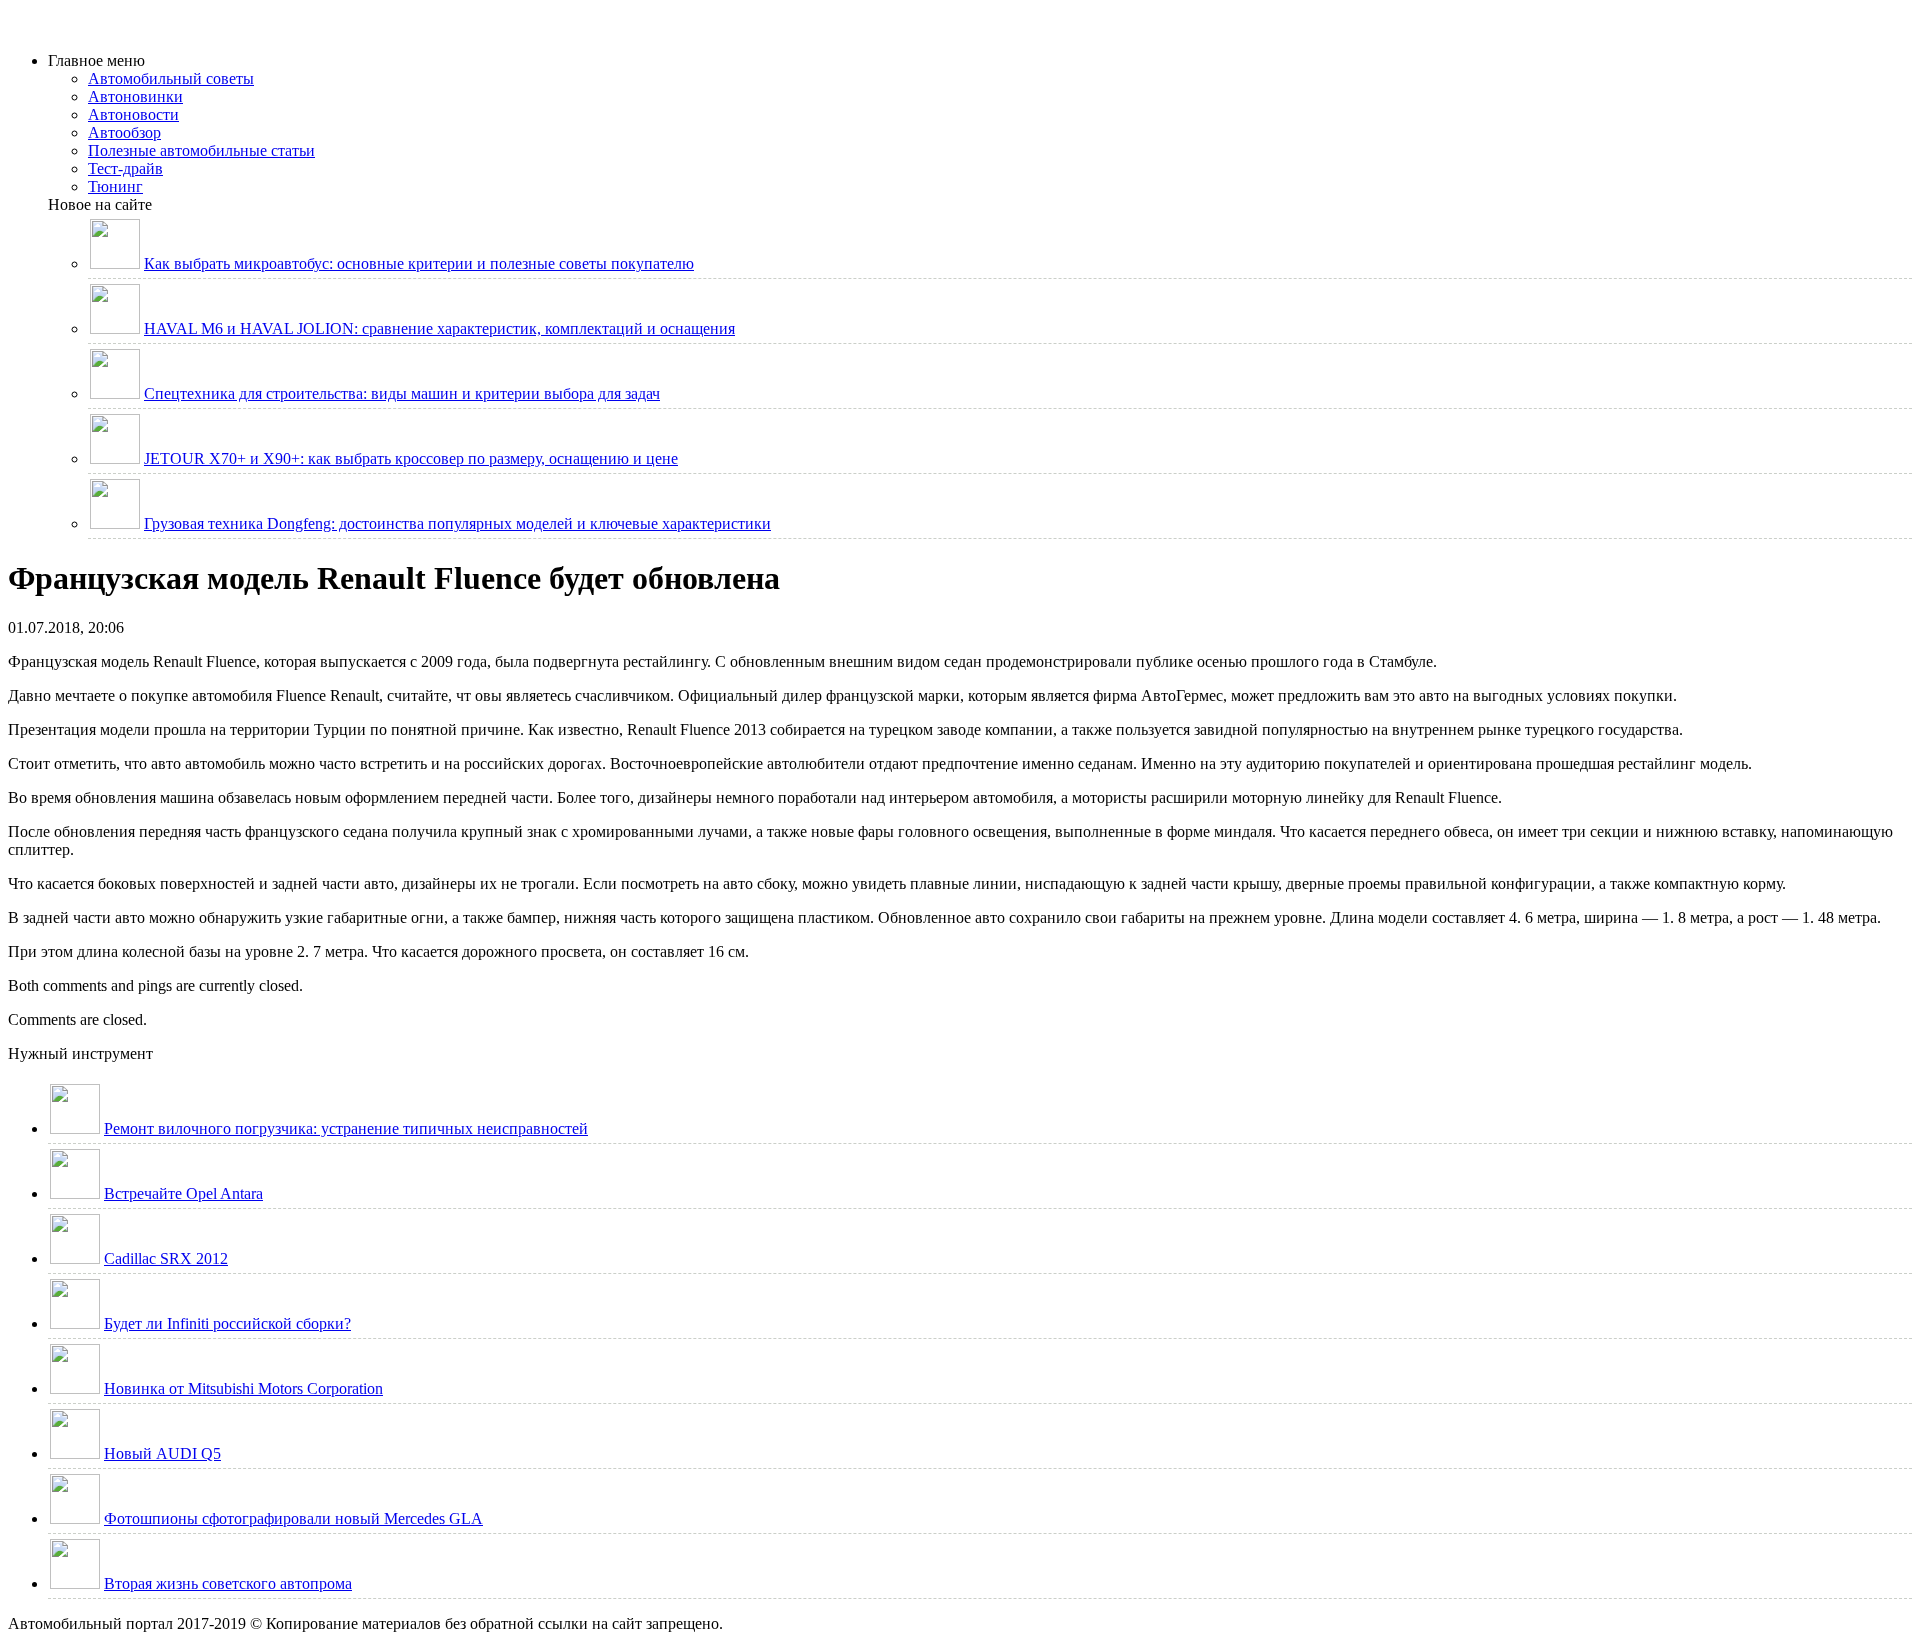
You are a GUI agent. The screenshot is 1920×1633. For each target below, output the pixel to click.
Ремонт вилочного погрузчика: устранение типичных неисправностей (346, 1128)
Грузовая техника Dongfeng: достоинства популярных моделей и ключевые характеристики (457, 523)
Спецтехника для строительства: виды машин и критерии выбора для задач (402, 393)
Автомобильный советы (171, 78)
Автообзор (124, 132)
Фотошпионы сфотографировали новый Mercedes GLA (293, 1518)
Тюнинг (115, 186)
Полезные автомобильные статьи (201, 150)
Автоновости (133, 114)
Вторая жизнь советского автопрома (228, 1583)
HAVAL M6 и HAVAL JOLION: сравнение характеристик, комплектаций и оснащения (439, 328)
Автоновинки (135, 96)
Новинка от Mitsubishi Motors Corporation (243, 1388)
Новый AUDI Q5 (162, 1453)
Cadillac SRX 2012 (166, 1258)
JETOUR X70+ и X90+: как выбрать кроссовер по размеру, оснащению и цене (411, 458)
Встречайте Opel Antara (183, 1193)
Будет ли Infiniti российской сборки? (227, 1323)
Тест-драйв (125, 168)
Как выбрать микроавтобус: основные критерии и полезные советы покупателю (419, 263)
